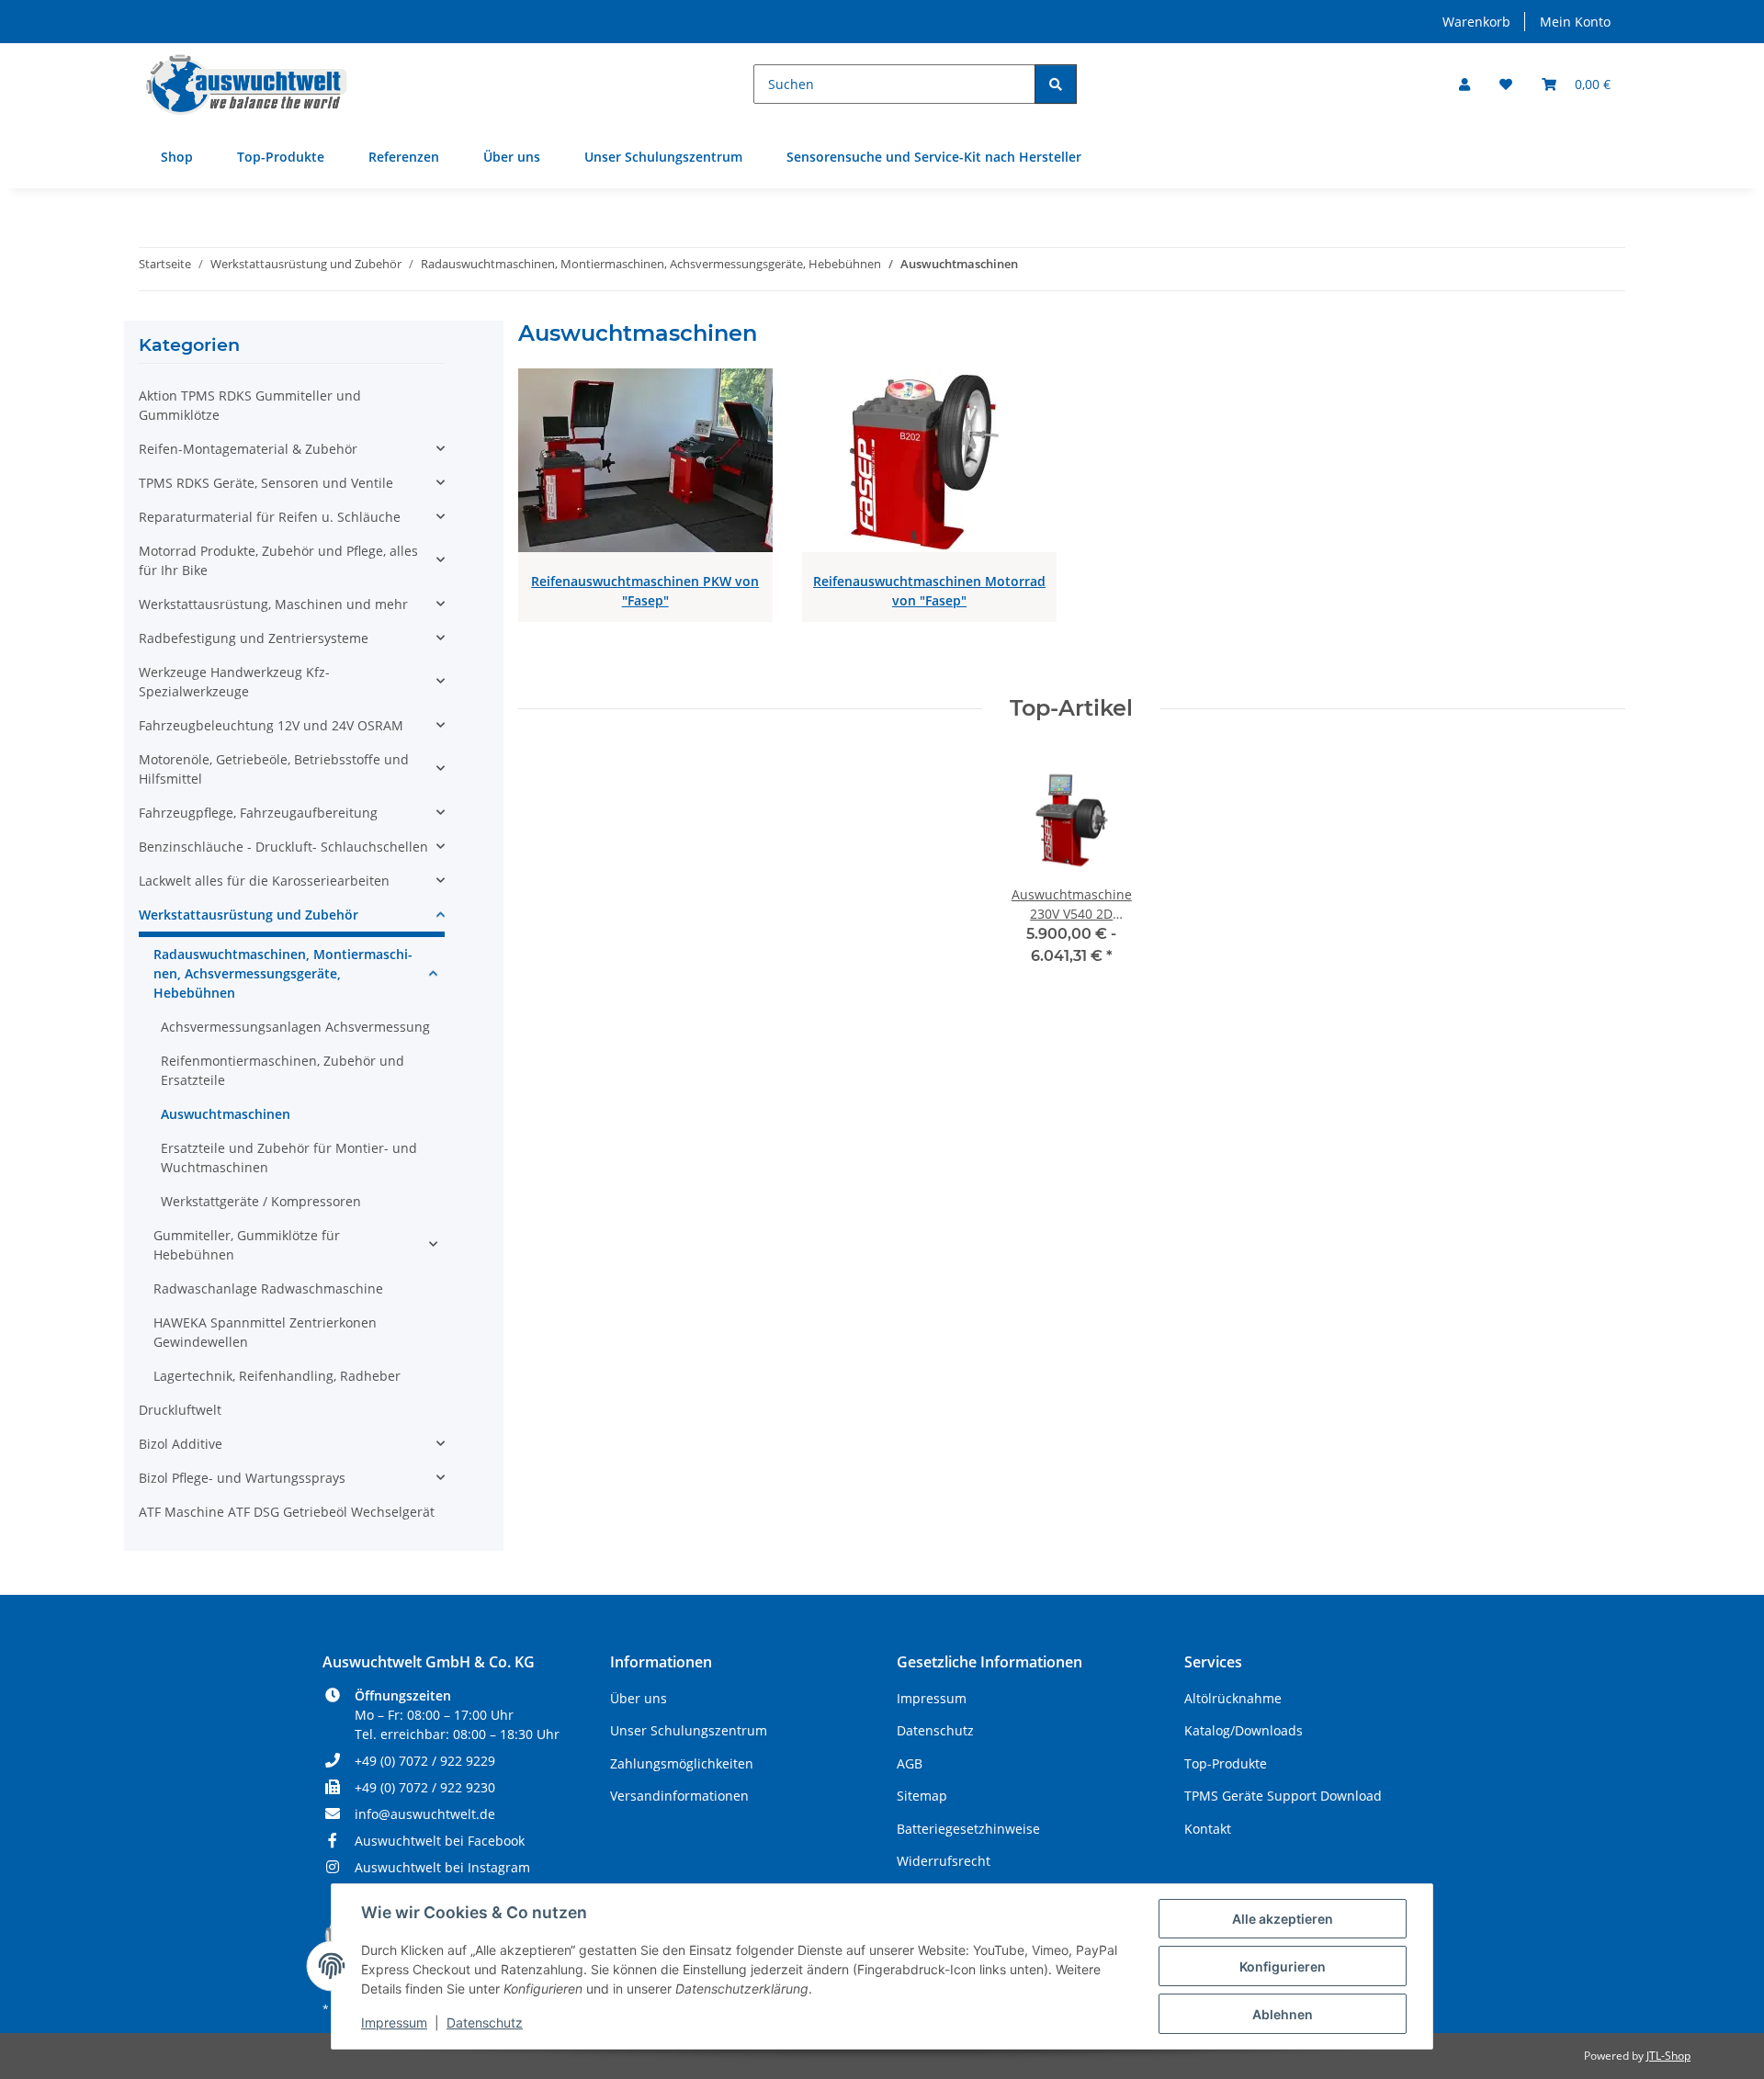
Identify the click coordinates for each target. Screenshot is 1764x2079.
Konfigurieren (1283, 1966)
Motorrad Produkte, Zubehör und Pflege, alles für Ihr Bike (278, 560)
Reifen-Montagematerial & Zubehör (248, 449)
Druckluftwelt (180, 1410)
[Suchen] (1056, 84)
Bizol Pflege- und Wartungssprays (242, 1478)
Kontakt (1208, 1829)
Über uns (512, 157)
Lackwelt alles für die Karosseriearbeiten (264, 881)
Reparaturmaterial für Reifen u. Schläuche (270, 517)
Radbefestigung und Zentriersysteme (254, 638)
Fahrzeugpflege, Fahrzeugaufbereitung (258, 813)
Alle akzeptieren (1283, 1919)
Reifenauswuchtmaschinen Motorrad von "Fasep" (929, 591)
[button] (1464, 84)
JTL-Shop (1668, 2056)
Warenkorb (1476, 22)
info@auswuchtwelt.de (425, 1814)
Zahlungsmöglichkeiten (682, 1763)
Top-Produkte (281, 157)
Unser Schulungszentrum (663, 157)
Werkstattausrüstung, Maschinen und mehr (273, 604)
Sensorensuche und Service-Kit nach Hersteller (934, 157)
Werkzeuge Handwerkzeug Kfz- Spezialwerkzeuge (234, 682)
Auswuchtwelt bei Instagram (442, 1867)
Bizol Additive (181, 1444)
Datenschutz (485, 2023)
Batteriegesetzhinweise (968, 1829)
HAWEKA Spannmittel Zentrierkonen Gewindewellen (265, 1332)
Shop (177, 157)
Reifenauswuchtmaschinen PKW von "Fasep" (645, 591)
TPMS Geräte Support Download (1283, 1796)
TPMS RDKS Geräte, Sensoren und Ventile (266, 483)
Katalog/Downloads (1244, 1730)
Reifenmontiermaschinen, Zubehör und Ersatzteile (283, 1070)
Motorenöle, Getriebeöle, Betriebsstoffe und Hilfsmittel (274, 769)
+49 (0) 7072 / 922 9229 (425, 1761)
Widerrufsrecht (944, 1861)
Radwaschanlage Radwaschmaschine (268, 1288)
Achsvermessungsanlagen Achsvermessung (295, 1027)
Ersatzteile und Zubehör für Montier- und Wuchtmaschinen (289, 1158)
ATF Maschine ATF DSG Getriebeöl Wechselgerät (287, 1512)
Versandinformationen (679, 1796)
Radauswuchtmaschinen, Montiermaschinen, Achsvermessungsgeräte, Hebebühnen (283, 973)
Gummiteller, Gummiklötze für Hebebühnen (247, 1245)
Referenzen (404, 157)
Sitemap (922, 1796)
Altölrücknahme (1233, 1698)
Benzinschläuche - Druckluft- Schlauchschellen (283, 847)
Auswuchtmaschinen (226, 1114)
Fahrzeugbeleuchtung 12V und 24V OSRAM (271, 725)
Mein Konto (1575, 22)
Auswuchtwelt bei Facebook (440, 1841)
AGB (910, 1763)
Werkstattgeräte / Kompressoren (261, 1201)
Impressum (394, 2023)
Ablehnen (1283, 2014)
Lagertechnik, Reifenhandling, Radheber (277, 1376)
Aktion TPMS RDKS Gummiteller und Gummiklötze (250, 405)
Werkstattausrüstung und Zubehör (249, 915)
